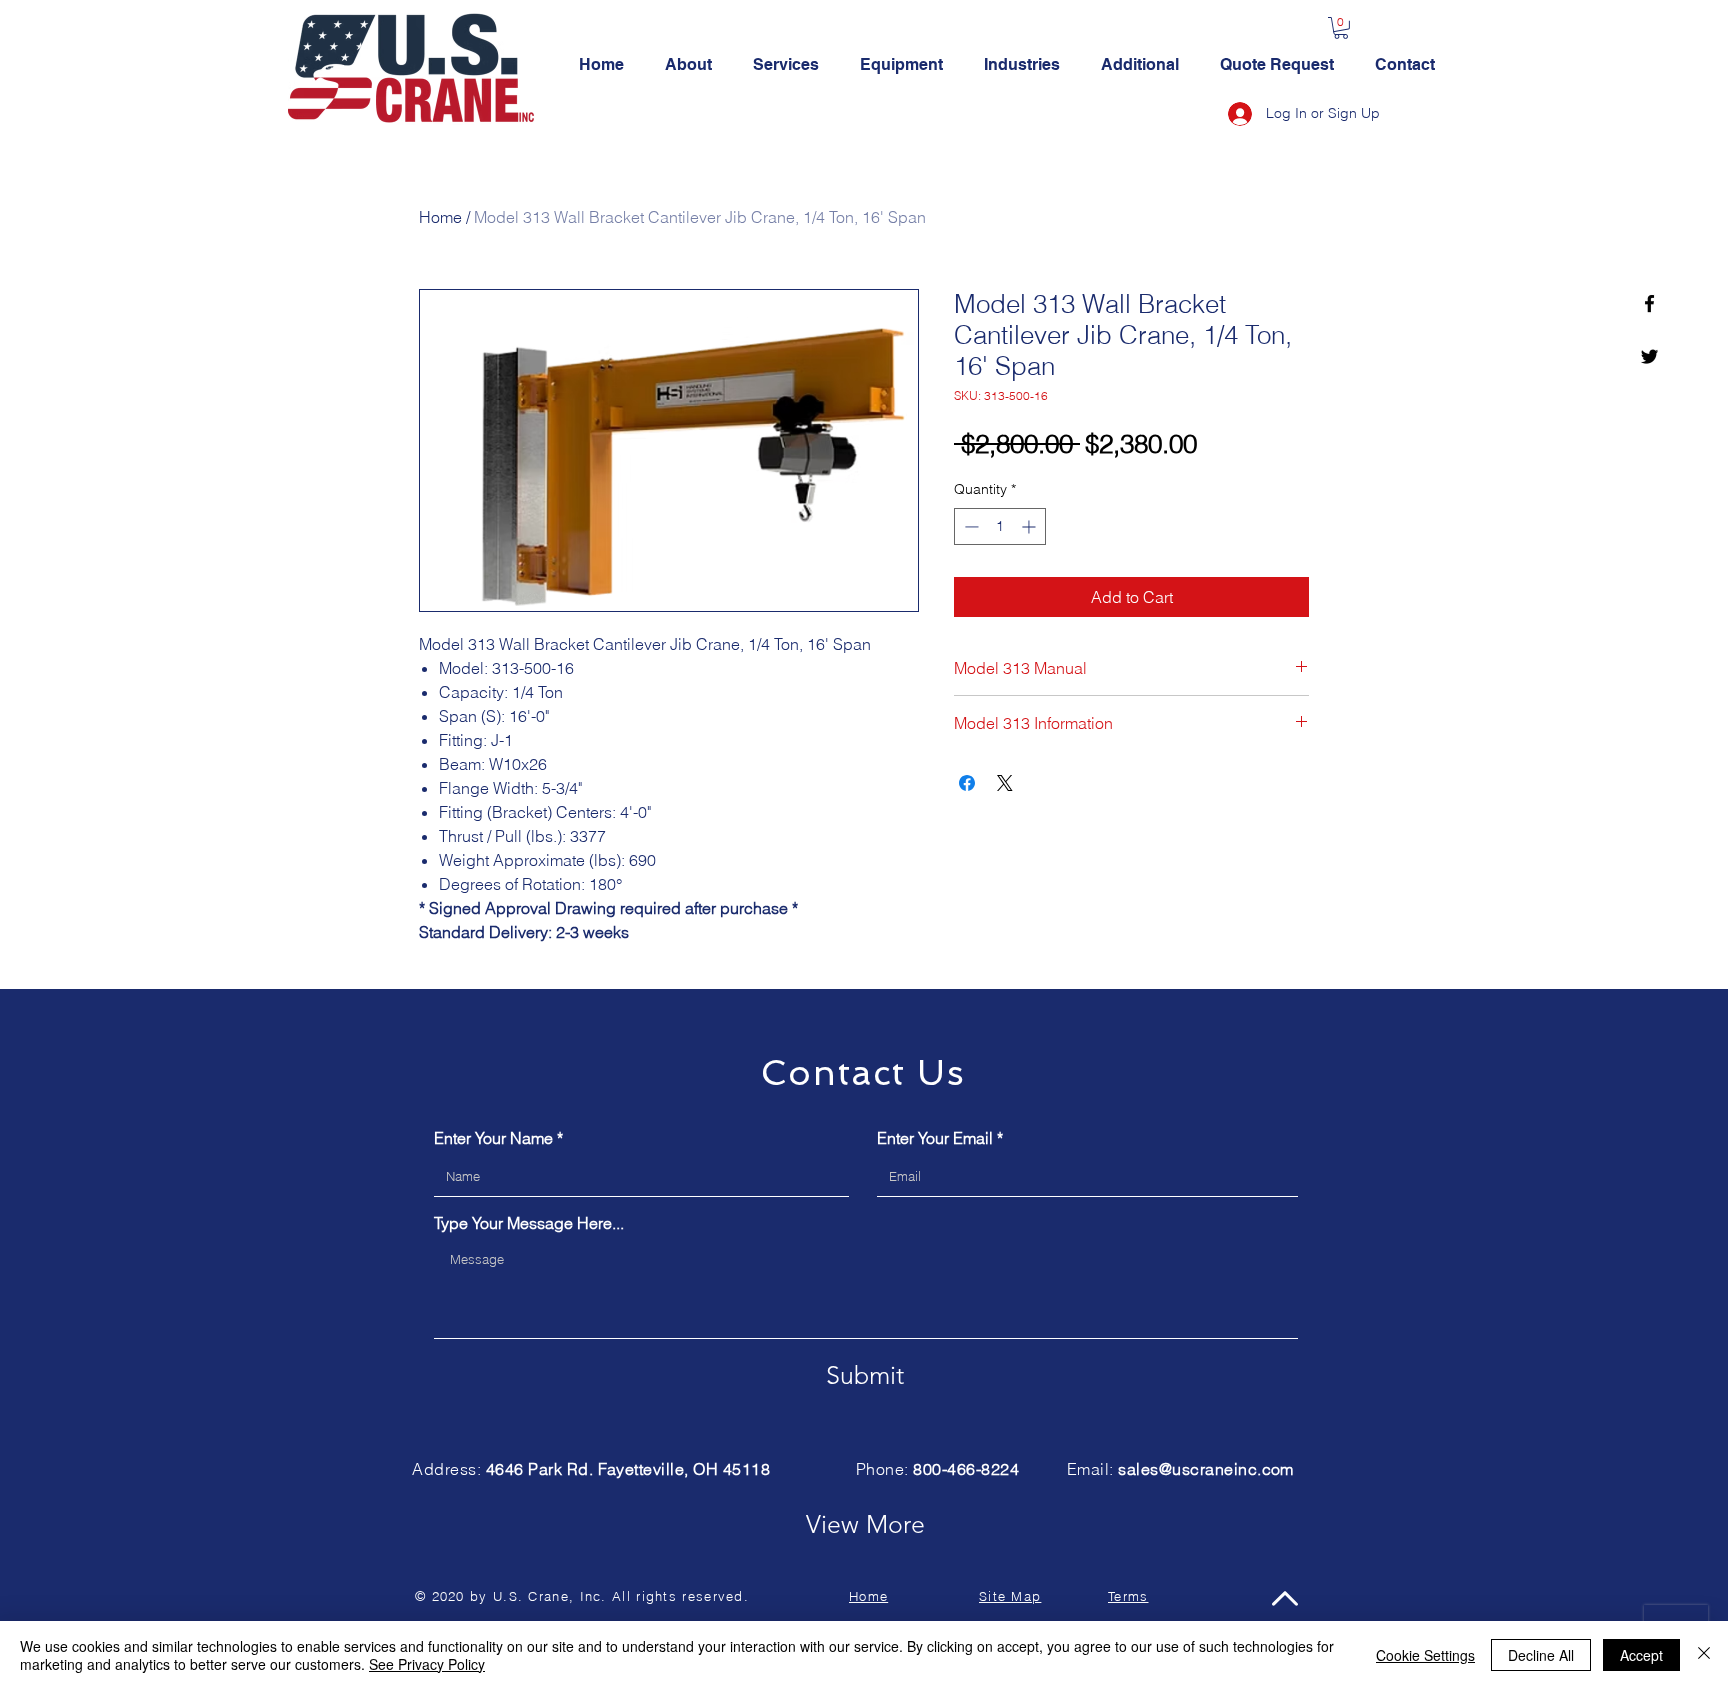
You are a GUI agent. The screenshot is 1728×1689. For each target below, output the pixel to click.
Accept (1641, 1655)
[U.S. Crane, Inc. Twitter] (1649, 356)
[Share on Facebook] (967, 783)
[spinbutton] (1000, 526)
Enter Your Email (935, 1138)
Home (440, 217)
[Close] (1704, 1655)
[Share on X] (1005, 783)
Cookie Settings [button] (1425, 1655)
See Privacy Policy (427, 1664)
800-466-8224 (966, 1469)
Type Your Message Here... (529, 1223)
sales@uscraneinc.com (1206, 1469)
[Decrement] (969, 526)
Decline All (1541, 1655)
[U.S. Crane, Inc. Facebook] (1649, 303)
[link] (1341, 28)
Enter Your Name (493, 1138)
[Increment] (1030, 526)
